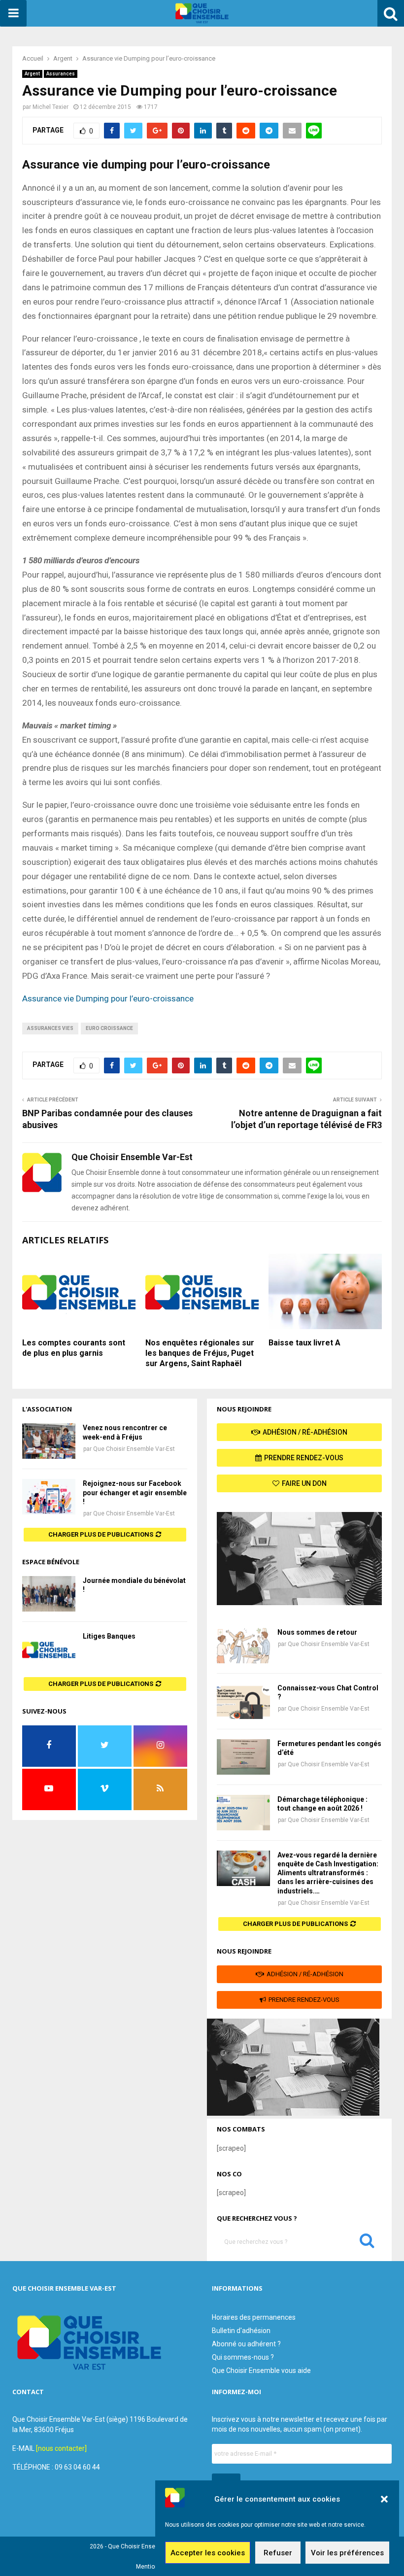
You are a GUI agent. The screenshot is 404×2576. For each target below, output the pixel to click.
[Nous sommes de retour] (243, 1646)
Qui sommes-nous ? (243, 2357)
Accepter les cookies (208, 2553)
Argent (32, 74)
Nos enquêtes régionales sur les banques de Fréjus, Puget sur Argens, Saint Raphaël (200, 1353)
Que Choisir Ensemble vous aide (261, 2370)
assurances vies (50, 1028)
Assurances (61, 74)
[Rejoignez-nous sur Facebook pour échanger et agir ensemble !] (49, 1497)
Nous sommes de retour (317, 1632)
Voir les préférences (347, 2553)
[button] (384, 2499)
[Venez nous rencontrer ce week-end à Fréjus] (49, 1441)
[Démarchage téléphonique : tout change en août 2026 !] (243, 1813)
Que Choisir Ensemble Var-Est (134, 1449)
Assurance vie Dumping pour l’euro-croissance (108, 998)
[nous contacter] (61, 2448)
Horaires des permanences (254, 2317)
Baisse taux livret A (304, 1343)
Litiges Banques (109, 1636)
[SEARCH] (367, 2243)
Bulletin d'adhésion (241, 2331)
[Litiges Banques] (49, 1649)
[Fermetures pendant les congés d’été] (243, 1757)
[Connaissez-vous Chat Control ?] (243, 1701)
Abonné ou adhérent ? (246, 2344)
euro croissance (109, 1028)
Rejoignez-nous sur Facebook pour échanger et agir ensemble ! (135, 1492)
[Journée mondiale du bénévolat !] (49, 1594)
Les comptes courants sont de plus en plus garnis (74, 1348)
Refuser (278, 2553)
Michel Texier (50, 107)
